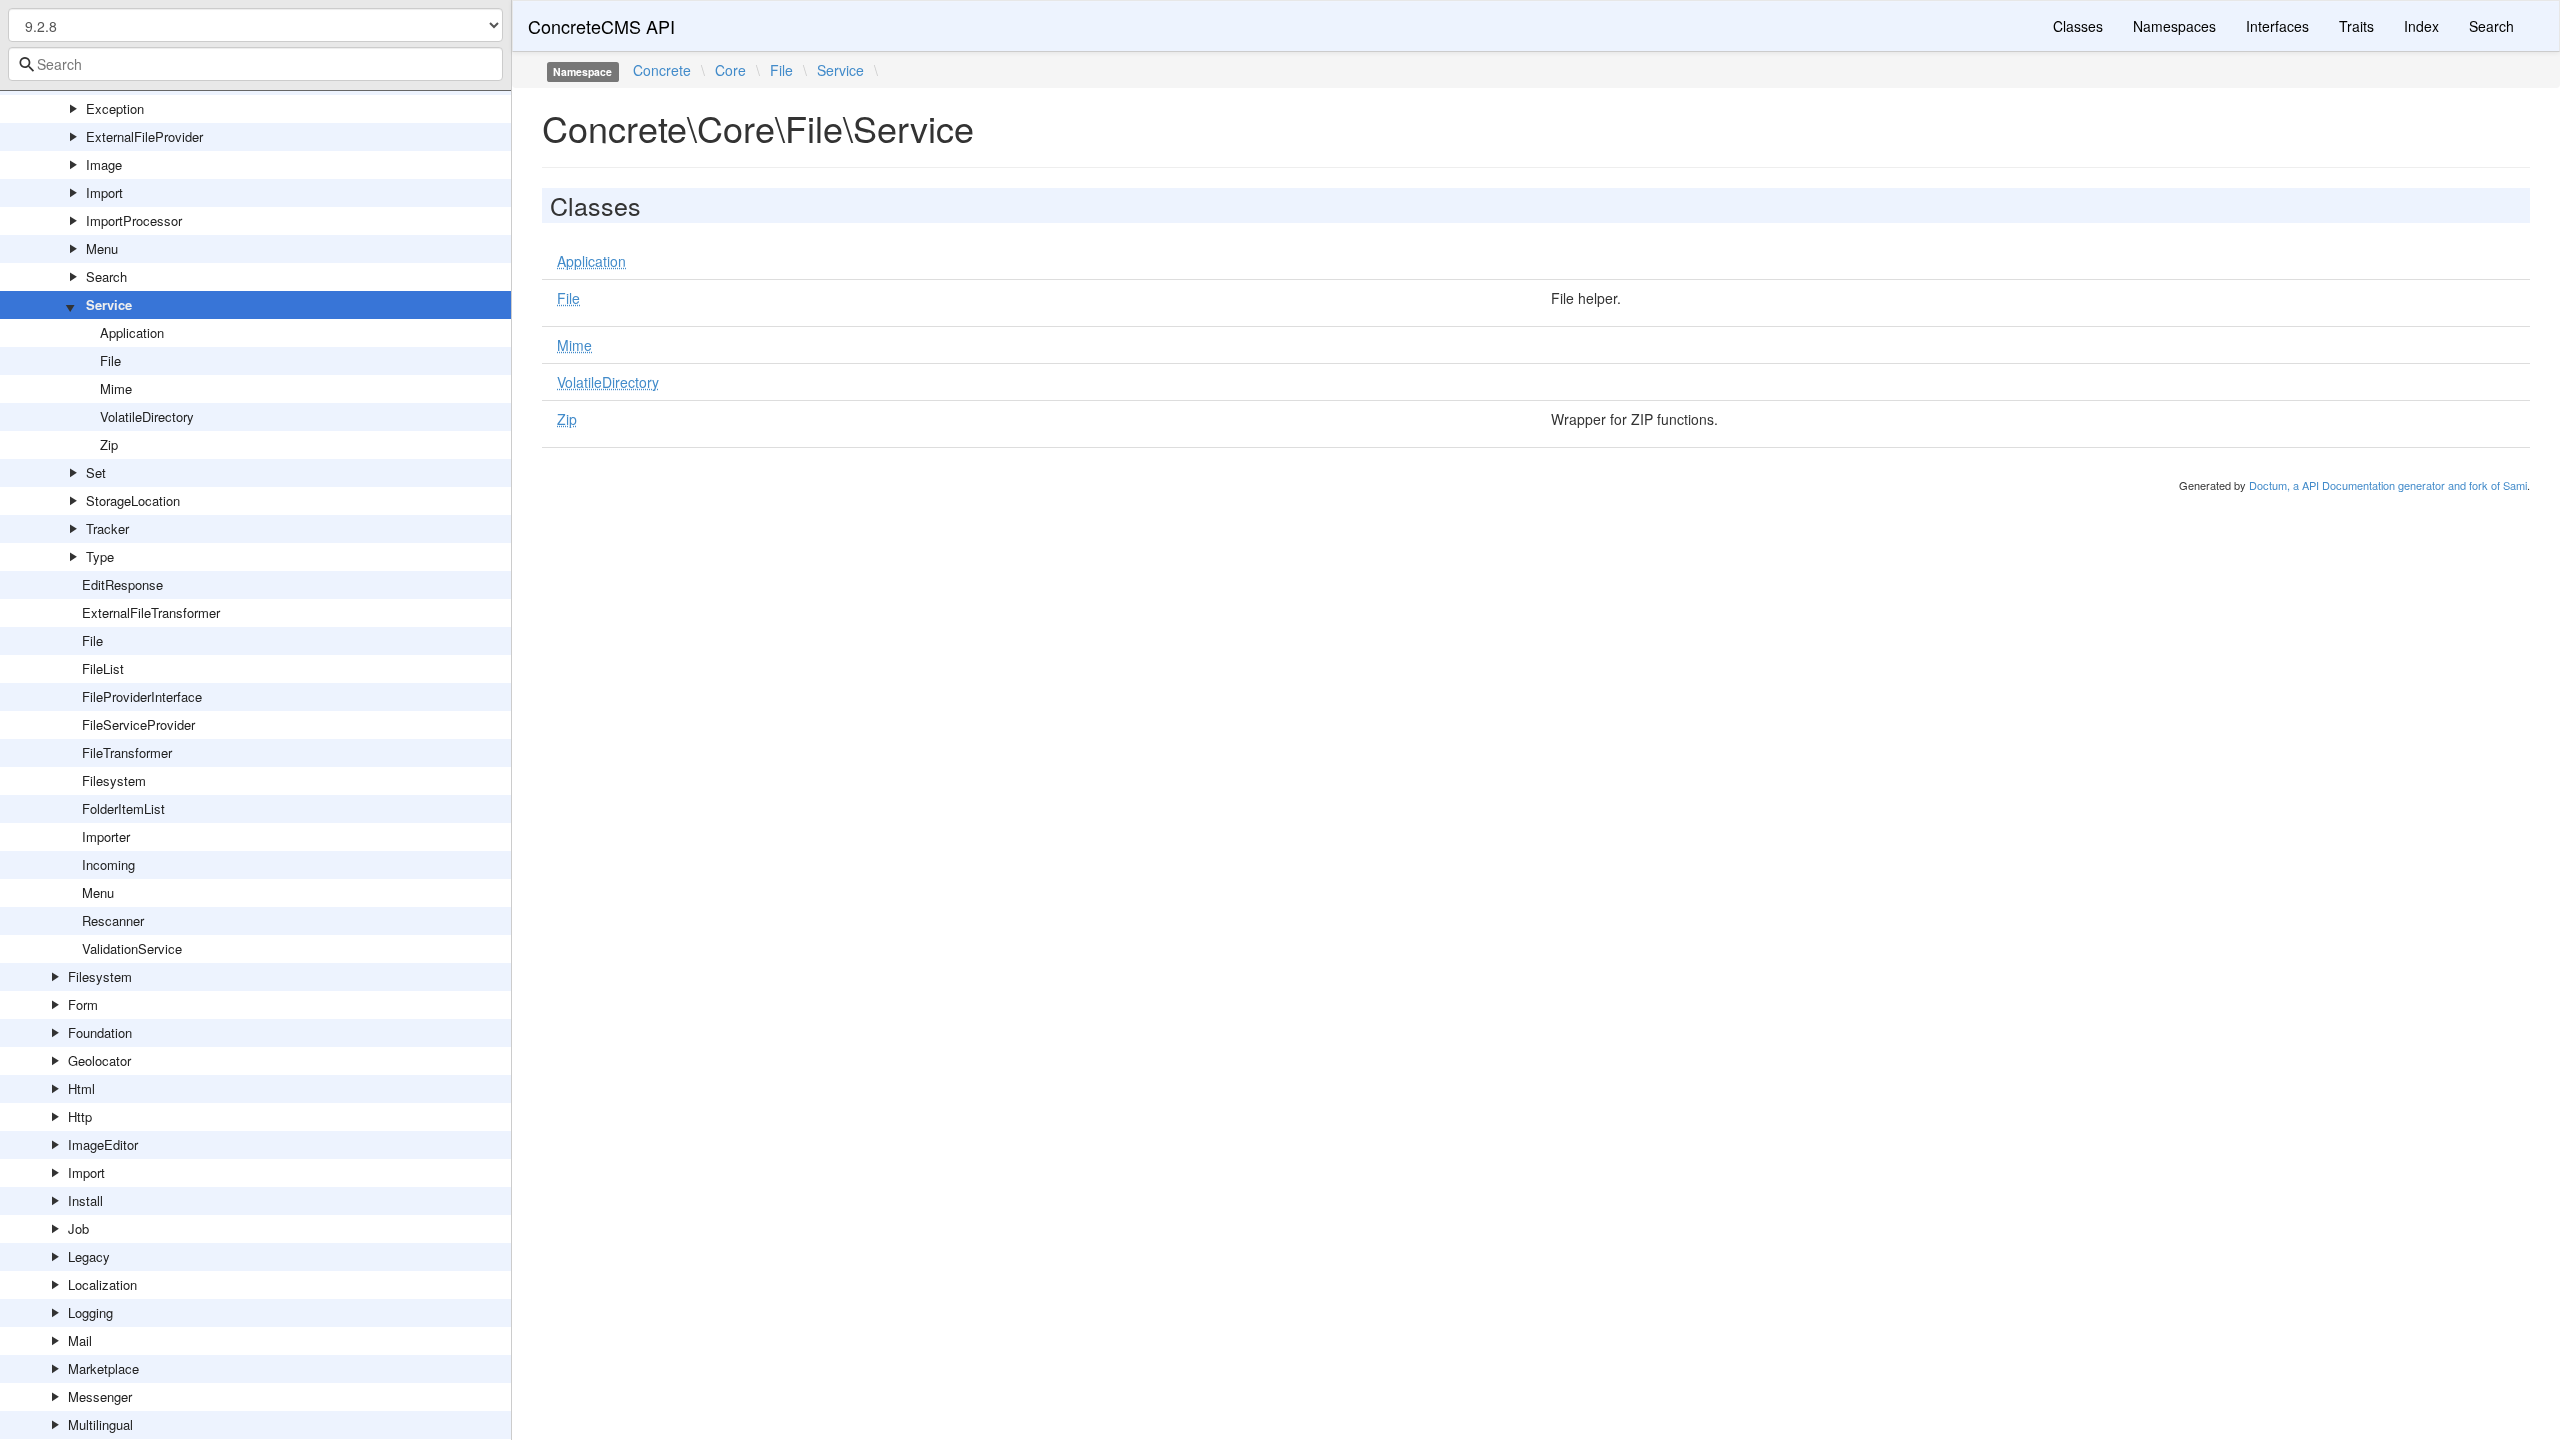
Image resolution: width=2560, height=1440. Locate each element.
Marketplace (103, 1368)
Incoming (108, 864)
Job (78, 1228)
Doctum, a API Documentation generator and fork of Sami (2388, 485)
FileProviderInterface (142, 696)
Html (81, 1088)
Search (106, 276)
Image (104, 164)
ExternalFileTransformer (151, 612)
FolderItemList (123, 808)
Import (104, 192)
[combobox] (255, 64)
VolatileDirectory (147, 416)
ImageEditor (103, 1144)
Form (83, 1004)
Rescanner (113, 920)
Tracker (107, 528)
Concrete (662, 70)
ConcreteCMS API (601, 26)
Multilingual (100, 1424)
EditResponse (122, 584)
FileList (103, 668)
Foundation (100, 1032)
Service (109, 304)
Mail (80, 1340)
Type (100, 556)
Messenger (100, 1396)
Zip (109, 444)
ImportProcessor (134, 220)
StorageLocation (133, 500)
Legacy (89, 1256)
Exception (115, 108)
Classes (2078, 26)
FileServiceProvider (138, 724)
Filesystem (114, 780)
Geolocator (99, 1060)
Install (85, 1200)
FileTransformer (127, 752)
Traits (2356, 26)
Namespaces (2174, 26)
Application (132, 332)
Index (2421, 26)
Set (96, 472)
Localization (102, 1284)
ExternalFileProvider (144, 136)
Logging (90, 1312)
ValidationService (132, 948)
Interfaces (2277, 26)
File (110, 360)
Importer (106, 836)
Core (730, 70)
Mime (116, 388)
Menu (102, 248)
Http (80, 1116)
